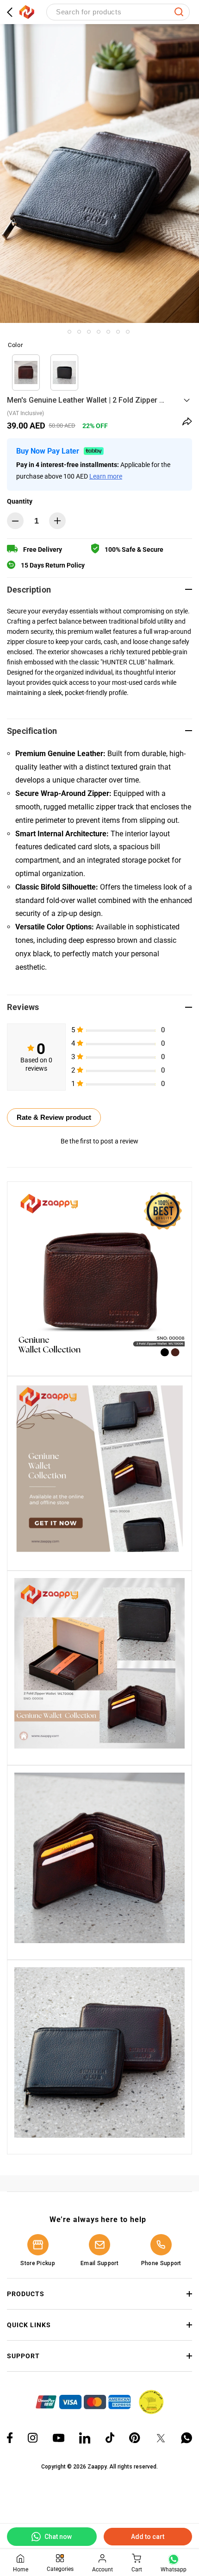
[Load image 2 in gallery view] (79, 332)
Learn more (106, 476)
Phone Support (161, 2263)
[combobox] (118, 12)
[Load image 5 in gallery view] (108, 332)
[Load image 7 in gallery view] (128, 332)
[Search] (179, 12)
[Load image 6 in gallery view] (118, 332)
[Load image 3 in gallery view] (89, 332)
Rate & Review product (54, 1117)
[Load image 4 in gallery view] (99, 332)
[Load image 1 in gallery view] (69, 332)
